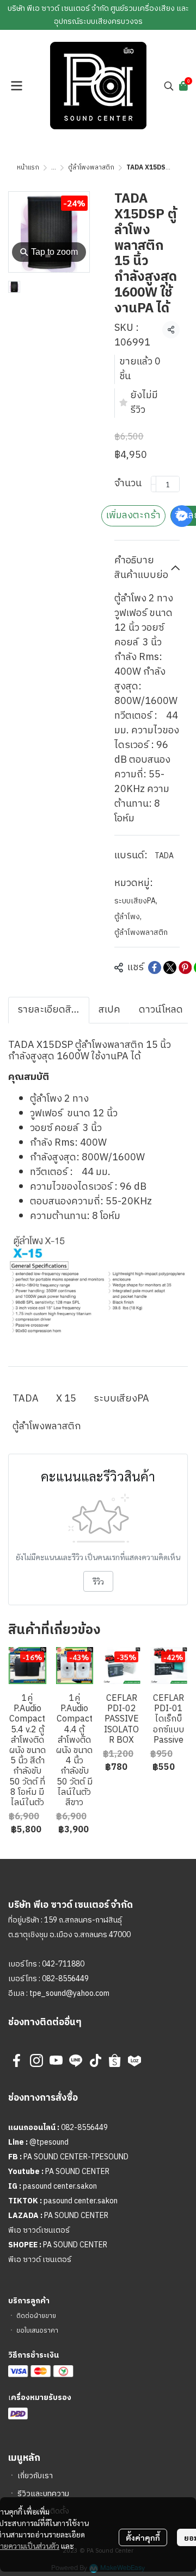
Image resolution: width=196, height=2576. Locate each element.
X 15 (66, 1399)
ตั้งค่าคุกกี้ (143, 2537)
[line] (76, 2060)
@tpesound (49, 2142)
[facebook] (17, 2060)
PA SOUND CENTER (77, 2172)
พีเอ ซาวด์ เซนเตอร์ (40, 2260)
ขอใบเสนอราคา (37, 2331)
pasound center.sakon (60, 2186)
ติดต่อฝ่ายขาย (36, 2316)
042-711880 (63, 1964)
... (54, 168)
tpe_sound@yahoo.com (69, 1993)
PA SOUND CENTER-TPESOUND (76, 2157)
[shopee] (115, 2060)
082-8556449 (65, 1979)
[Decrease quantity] (154, 484)
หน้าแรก (28, 168)
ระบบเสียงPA (136, 901)
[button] (169, 86)
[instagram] (36, 2060)
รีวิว (98, 1581)
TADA (164, 856)
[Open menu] (16, 86)
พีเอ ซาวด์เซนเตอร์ (39, 2230)
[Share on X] (170, 967)
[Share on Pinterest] (185, 967)
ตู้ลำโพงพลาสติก (91, 168)
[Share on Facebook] (155, 967)
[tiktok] (95, 2060)
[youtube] (56, 2060)
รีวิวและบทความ (43, 2494)
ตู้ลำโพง (128, 917)
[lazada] (134, 2060)
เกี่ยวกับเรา (35, 2476)
